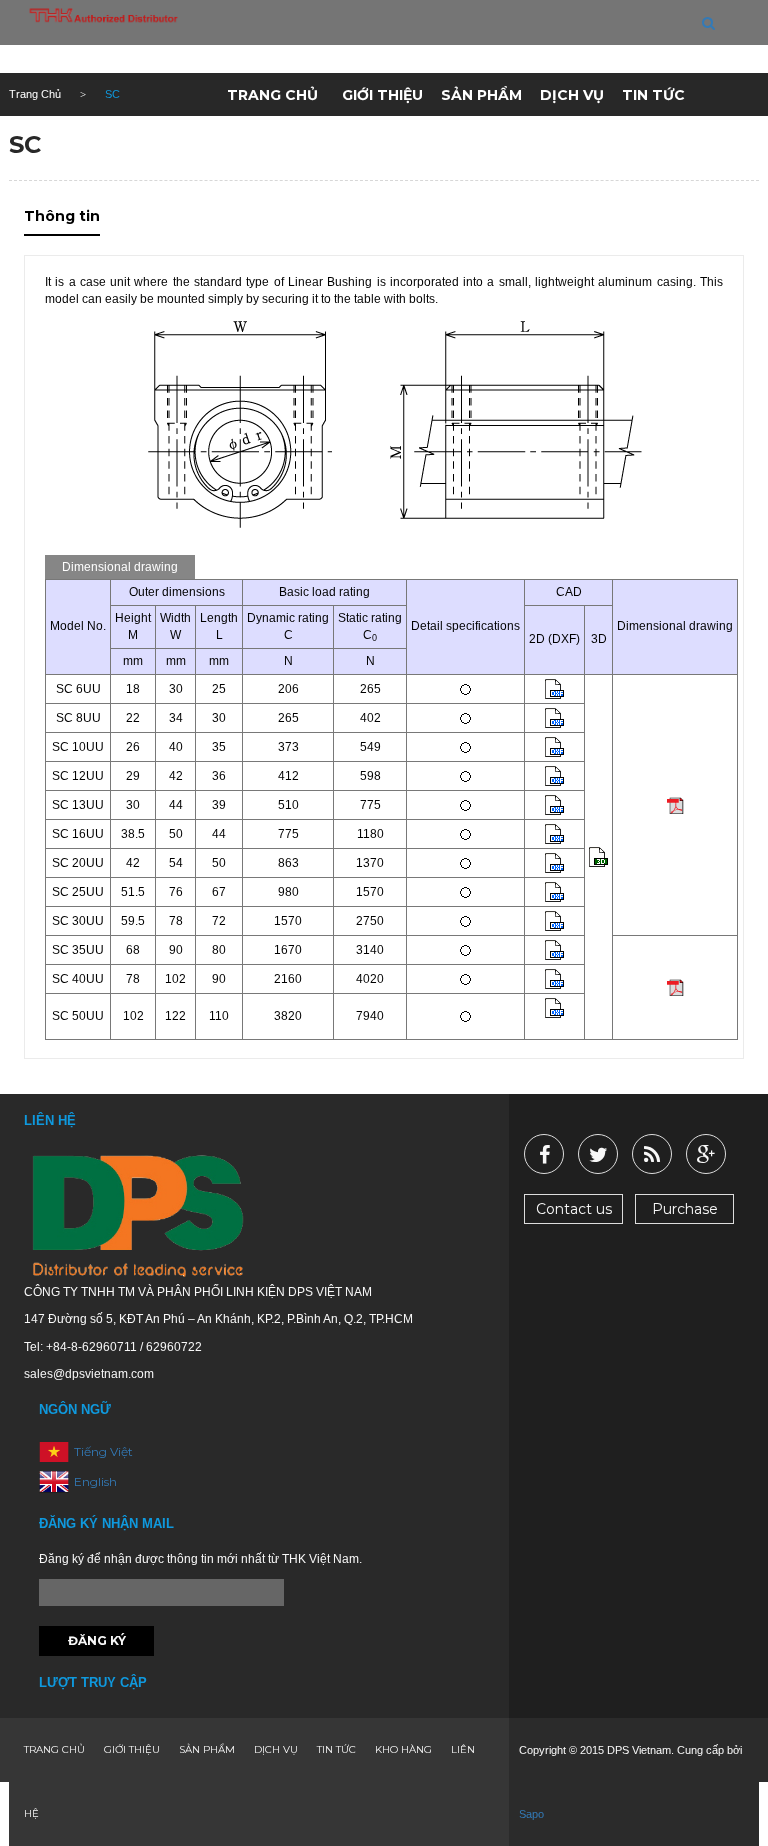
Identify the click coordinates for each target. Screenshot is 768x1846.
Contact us (574, 1209)
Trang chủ (272, 95)
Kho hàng (277, 143)
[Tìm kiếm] (708, 23)
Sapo (531, 1814)
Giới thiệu (382, 95)
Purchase (685, 1209)
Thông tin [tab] (62, 216)
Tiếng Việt (103, 1451)
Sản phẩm (481, 95)
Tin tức (653, 95)
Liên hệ (370, 143)
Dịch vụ (572, 95)
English (95, 1481)
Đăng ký (97, 1640)
